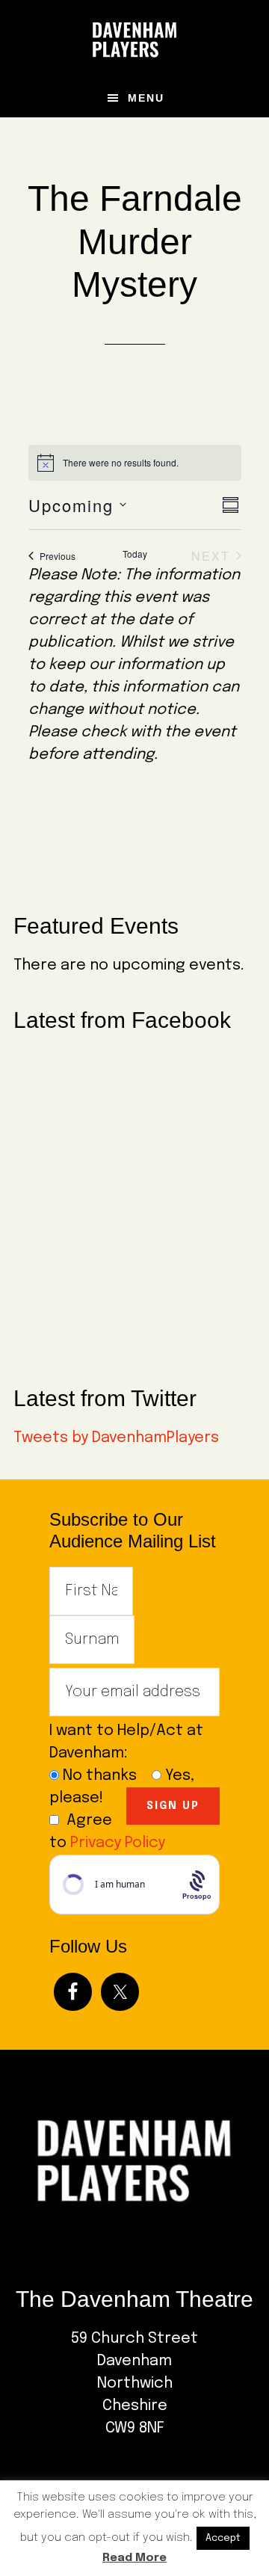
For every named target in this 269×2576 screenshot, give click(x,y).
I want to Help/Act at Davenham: (126, 1742)
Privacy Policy (118, 1843)
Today (135, 554)
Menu (146, 98)
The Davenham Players (134, 40)
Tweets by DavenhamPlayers (116, 1438)
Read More (134, 2558)
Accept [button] (223, 2538)
